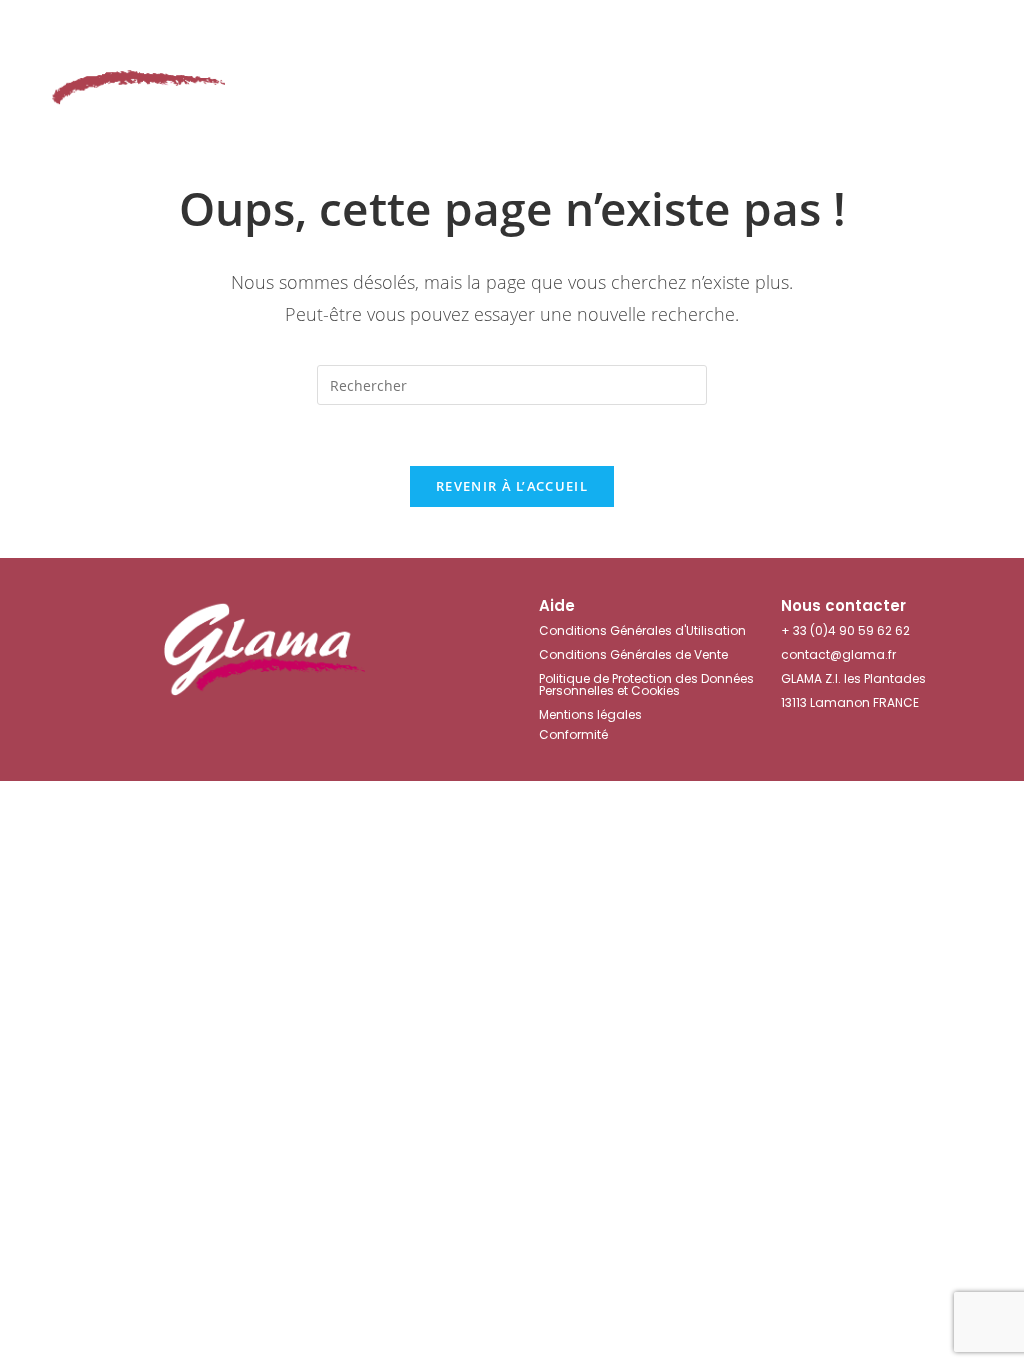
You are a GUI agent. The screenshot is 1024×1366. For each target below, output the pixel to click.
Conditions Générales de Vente (633, 654)
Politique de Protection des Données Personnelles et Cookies (646, 684)
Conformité (573, 734)
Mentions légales (590, 714)
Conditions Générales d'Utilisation (642, 630)
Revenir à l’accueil (512, 486)
